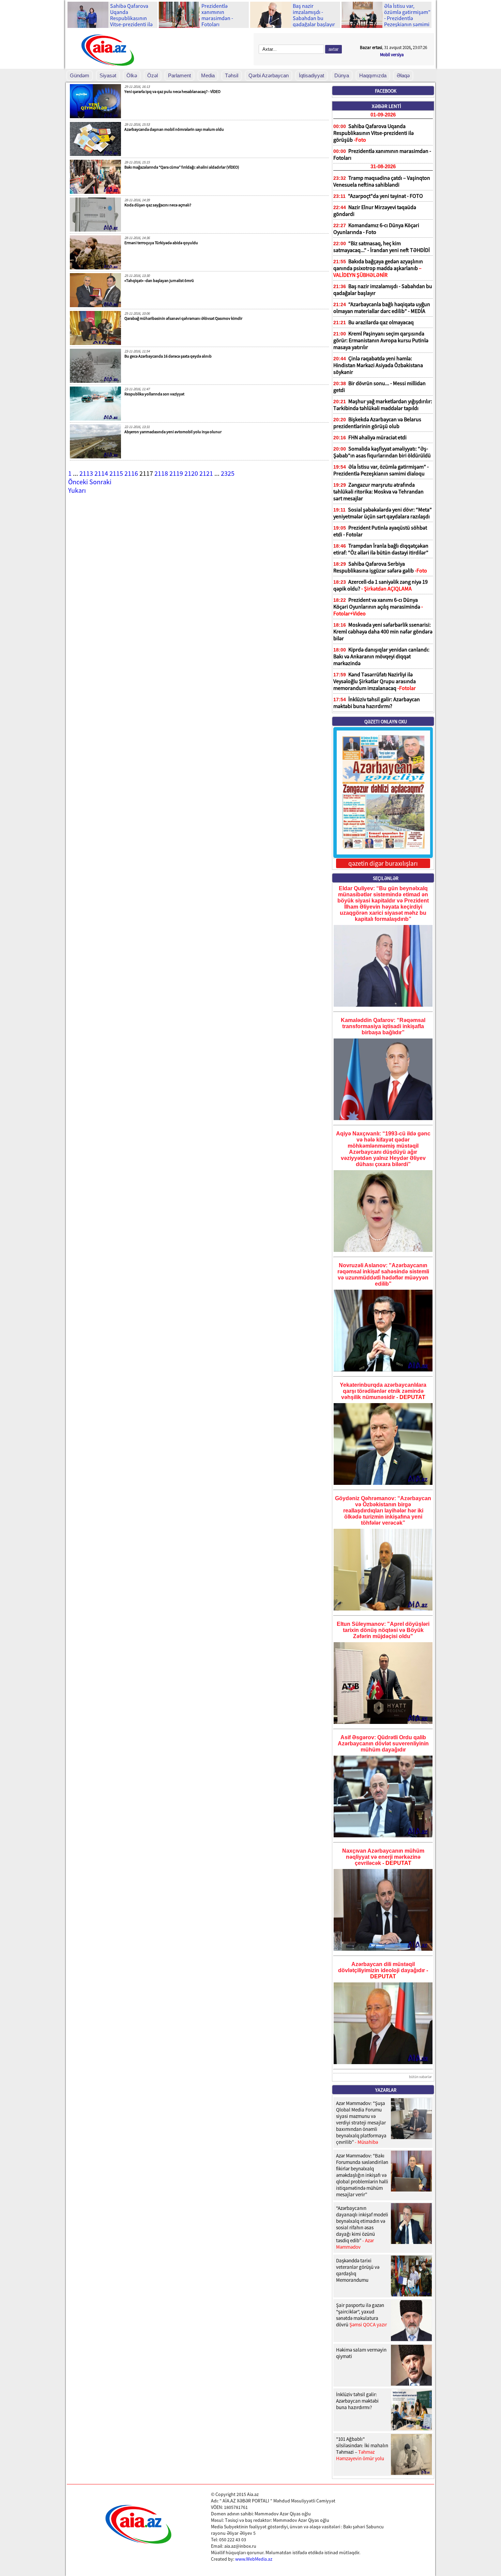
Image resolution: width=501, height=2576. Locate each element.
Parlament (179, 75)
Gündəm (80, 75)
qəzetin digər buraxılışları (383, 863)
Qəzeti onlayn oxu (386, 722)
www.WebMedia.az (254, 2559)
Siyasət (108, 75)
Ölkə (132, 75)
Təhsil (232, 75)
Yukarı (77, 490)
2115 (116, 473)
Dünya (342, 75)
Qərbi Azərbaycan (269, 75)
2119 (176, 473)
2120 (191, 473)
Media (208, 75)
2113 (86, 473)
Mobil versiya (392, 55)
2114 (101, 473)
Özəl (153, 75)
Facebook (386, 91)
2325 (228, 473)
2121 (206, 473)
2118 (161, 473)
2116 (131, 473)
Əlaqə (403, 75)
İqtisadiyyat (312, 75)
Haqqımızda (373, 75)
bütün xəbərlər (420, 2077)
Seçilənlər (386, 878)
